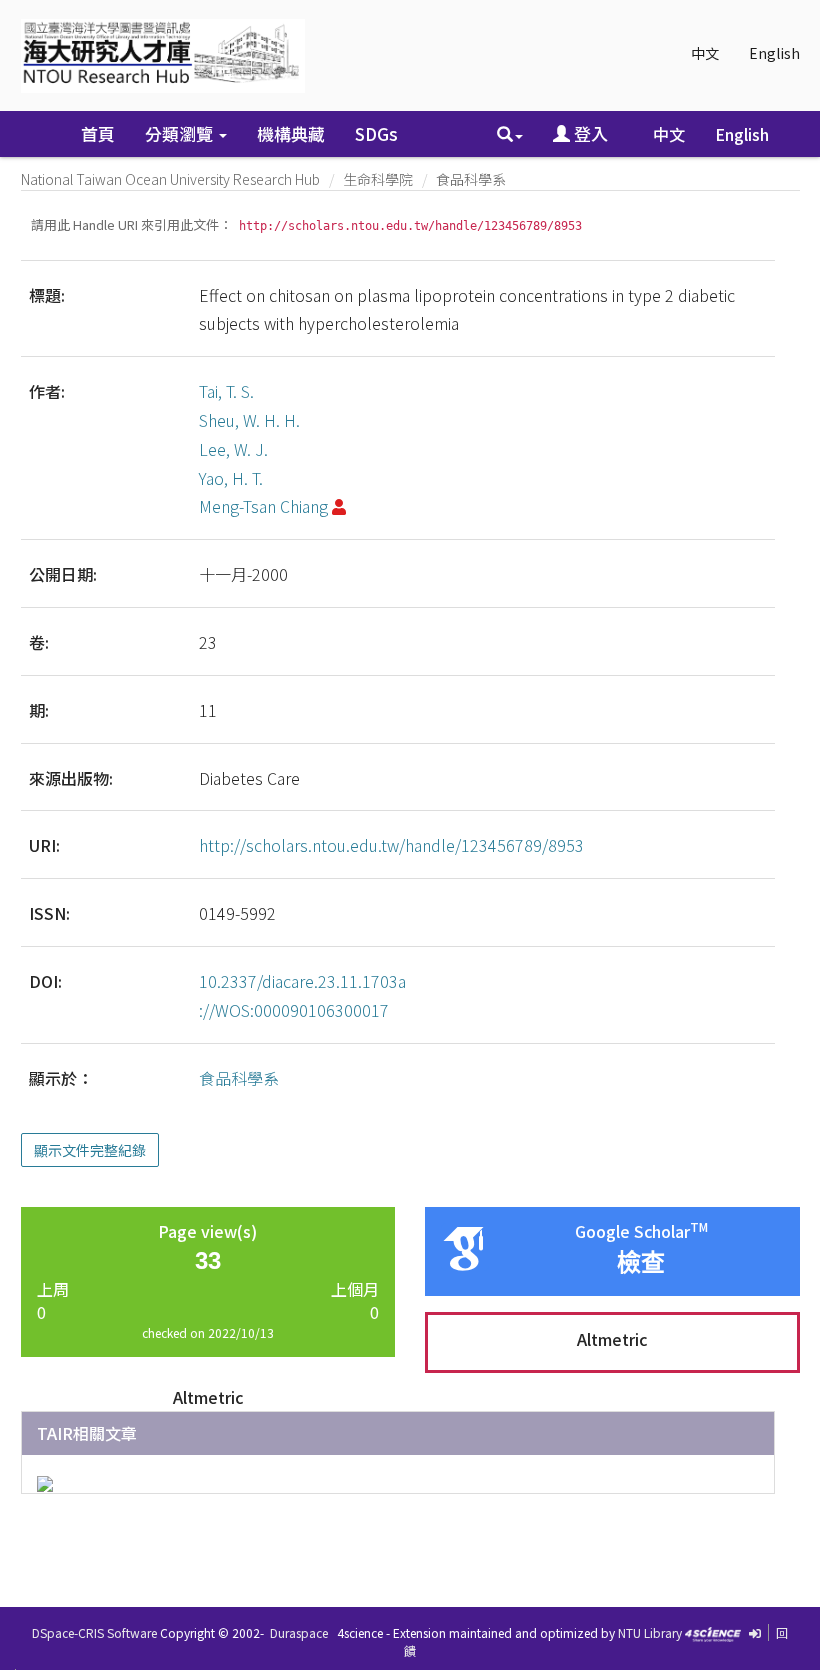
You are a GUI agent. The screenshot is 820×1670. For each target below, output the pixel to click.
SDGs (376, 133)
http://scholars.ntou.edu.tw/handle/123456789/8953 (391, 845)
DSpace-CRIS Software (94, 1632)
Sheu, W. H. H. (249, 420)
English (774, 53)
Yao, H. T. (231, 478)
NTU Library (650, 1632)
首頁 (98, 133)
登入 (589, 133)
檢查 (641, 1262)
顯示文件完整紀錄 (90, 1150)
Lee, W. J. (233, 449)
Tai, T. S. (226, 391)
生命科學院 (378, 179)
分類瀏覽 (181, 133)
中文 (705, 53)
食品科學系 (471, 179)
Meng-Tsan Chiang (263, 506)
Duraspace (299, 1632)
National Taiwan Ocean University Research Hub (170, 179)
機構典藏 (291, 133)
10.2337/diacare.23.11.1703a (302, 981)
